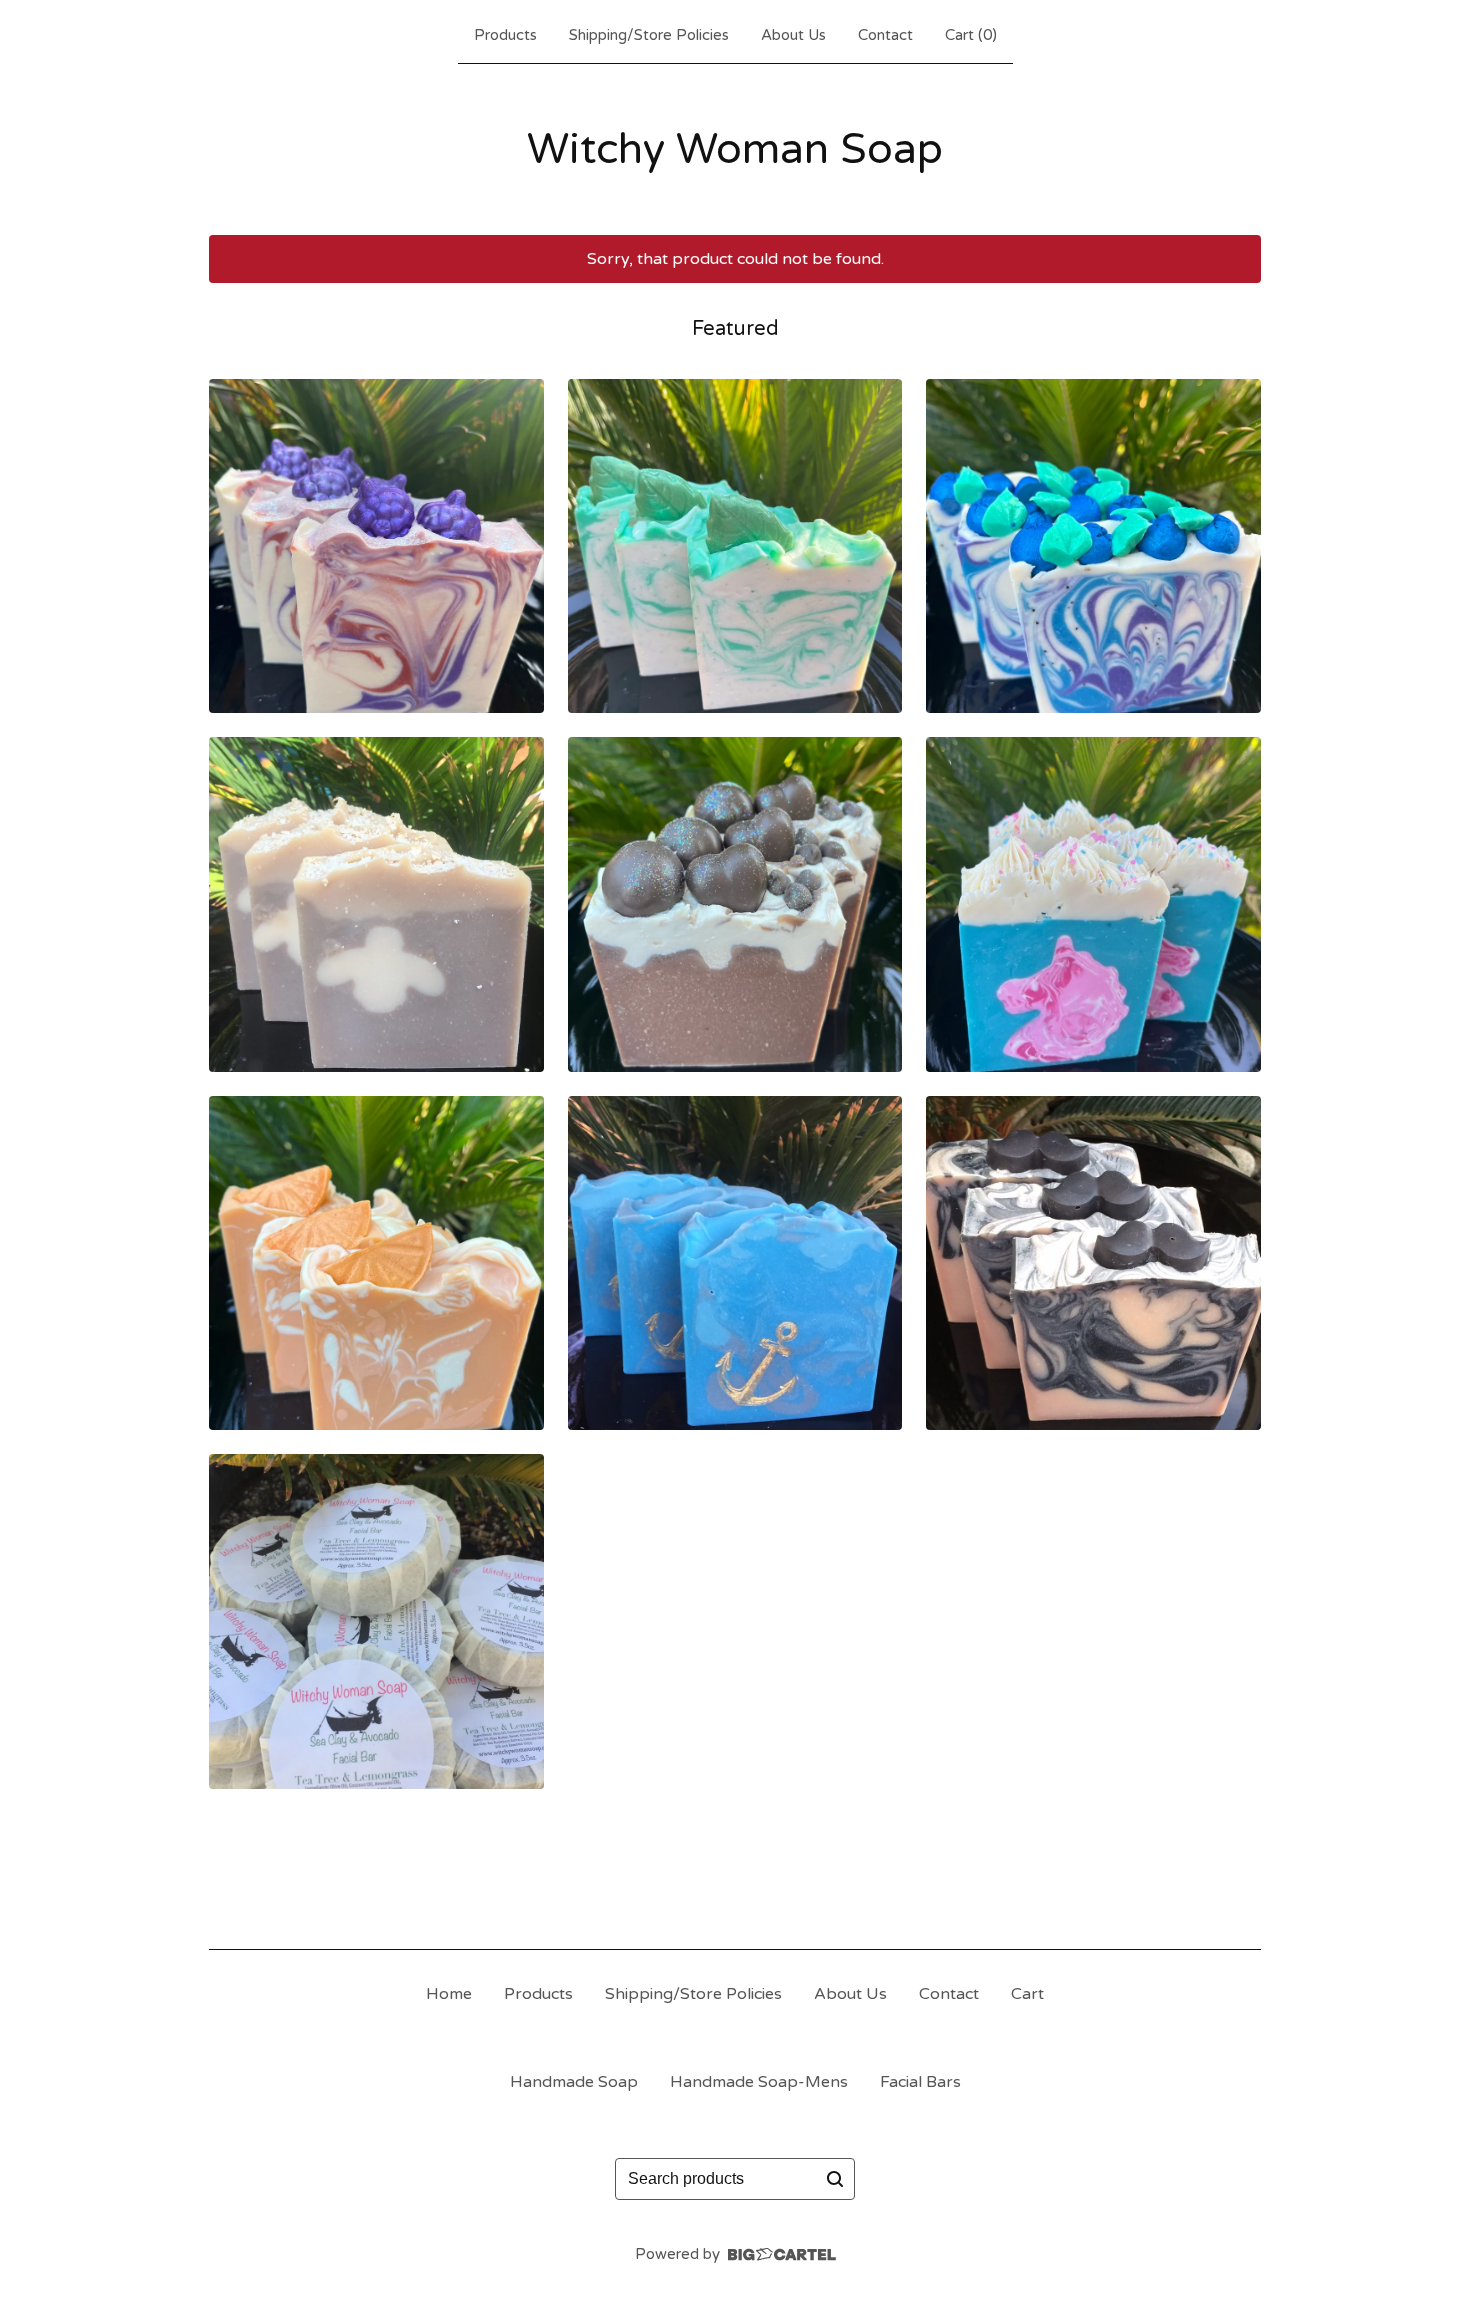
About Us (793, 35)
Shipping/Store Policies (649, 35)
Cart (1027, 1994)
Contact (885, 35)
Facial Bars (920, 2082)
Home (449, 1994)
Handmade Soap (574, 2082)
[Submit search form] (835, 2179)
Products (505, 35)
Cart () (971, 35)
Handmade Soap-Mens (759, 2082)
